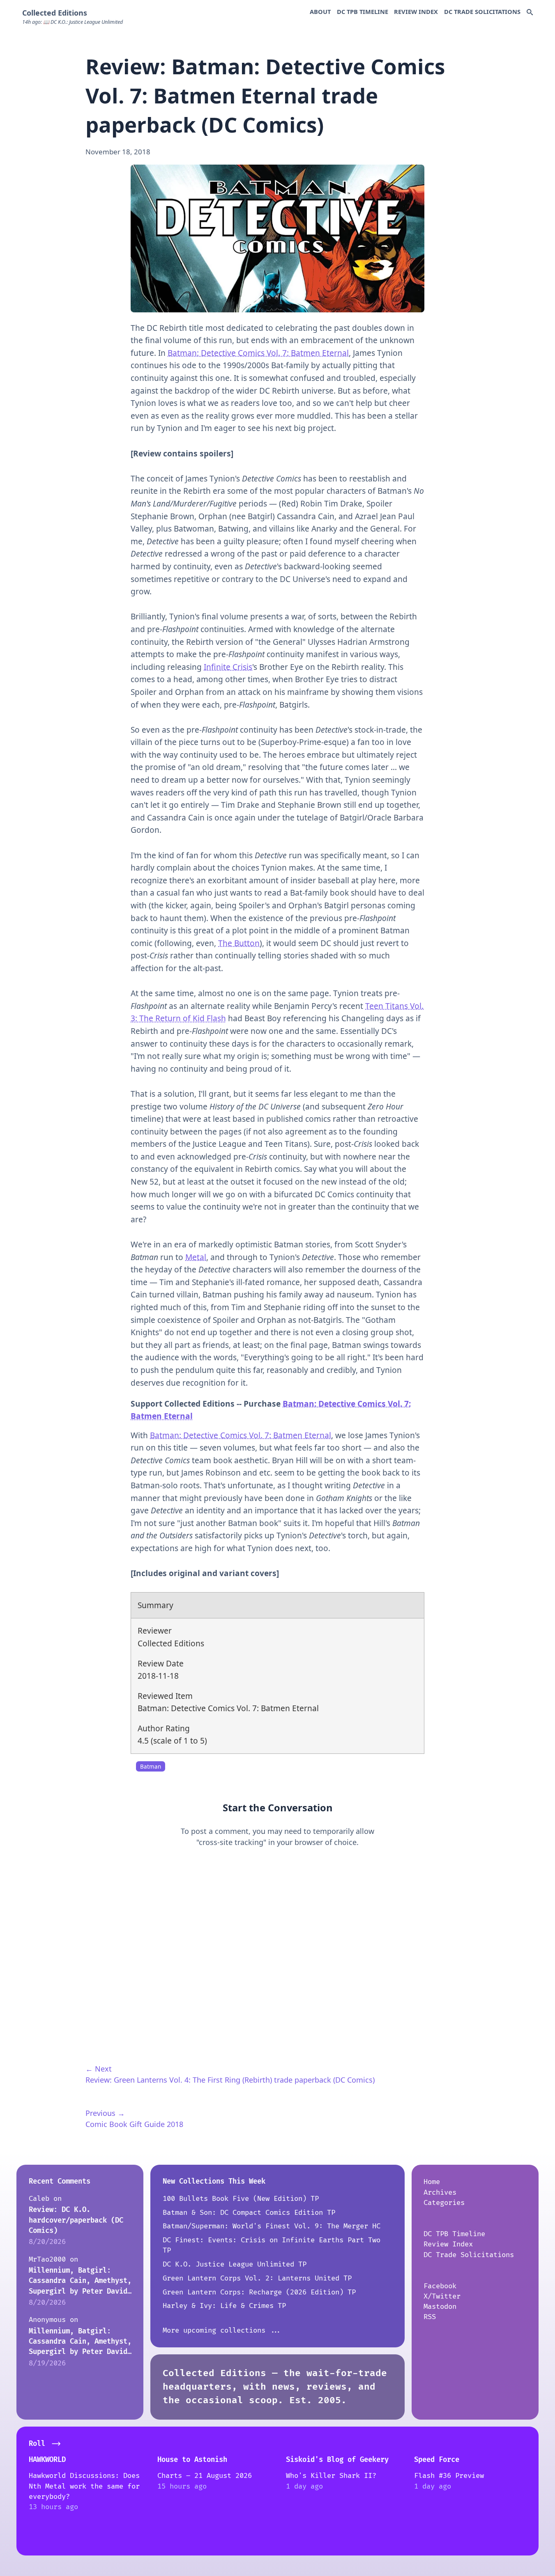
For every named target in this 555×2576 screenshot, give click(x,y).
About (320, 11)
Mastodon (440, 2307)
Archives (440, 2192)
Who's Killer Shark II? (331, 2476)
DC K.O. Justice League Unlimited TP (235, 2264)
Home (432, 2182)
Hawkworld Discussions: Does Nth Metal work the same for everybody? (84, 2486)
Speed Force (437, 2460)
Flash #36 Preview (449, 2476)
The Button (239, 943)
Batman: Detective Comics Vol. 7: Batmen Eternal (258, 353)
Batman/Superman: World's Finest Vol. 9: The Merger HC (272, 2226)
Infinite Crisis (228, 667)
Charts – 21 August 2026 (205, 2476)
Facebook (440, 2286)
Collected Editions (55, 13)
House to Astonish (192, 2460)
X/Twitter (442, 2296)
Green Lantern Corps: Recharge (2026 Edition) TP (259, 2292)
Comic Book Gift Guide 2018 (134, 2124)
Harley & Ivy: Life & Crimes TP (224, 2306)
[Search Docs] (530, 13)
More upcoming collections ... (222, 2330)
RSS (430, 2317)
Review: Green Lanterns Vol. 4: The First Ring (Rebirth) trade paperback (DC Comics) (230, 2080)
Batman (151, 1767)
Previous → (105, 2113)
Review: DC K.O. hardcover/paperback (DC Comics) (76, 2220)
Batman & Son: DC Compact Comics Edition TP (249, 2213)
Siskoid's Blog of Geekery (337, 2460)
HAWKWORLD (47, 2460)
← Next (99, 2069)
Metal (196, 1257)
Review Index (416, 11)
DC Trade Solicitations (482, 11)
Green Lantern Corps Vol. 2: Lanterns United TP (257, 2278)
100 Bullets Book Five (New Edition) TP (241, 2199)
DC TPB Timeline (363, 11)
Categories (444, 2203)
